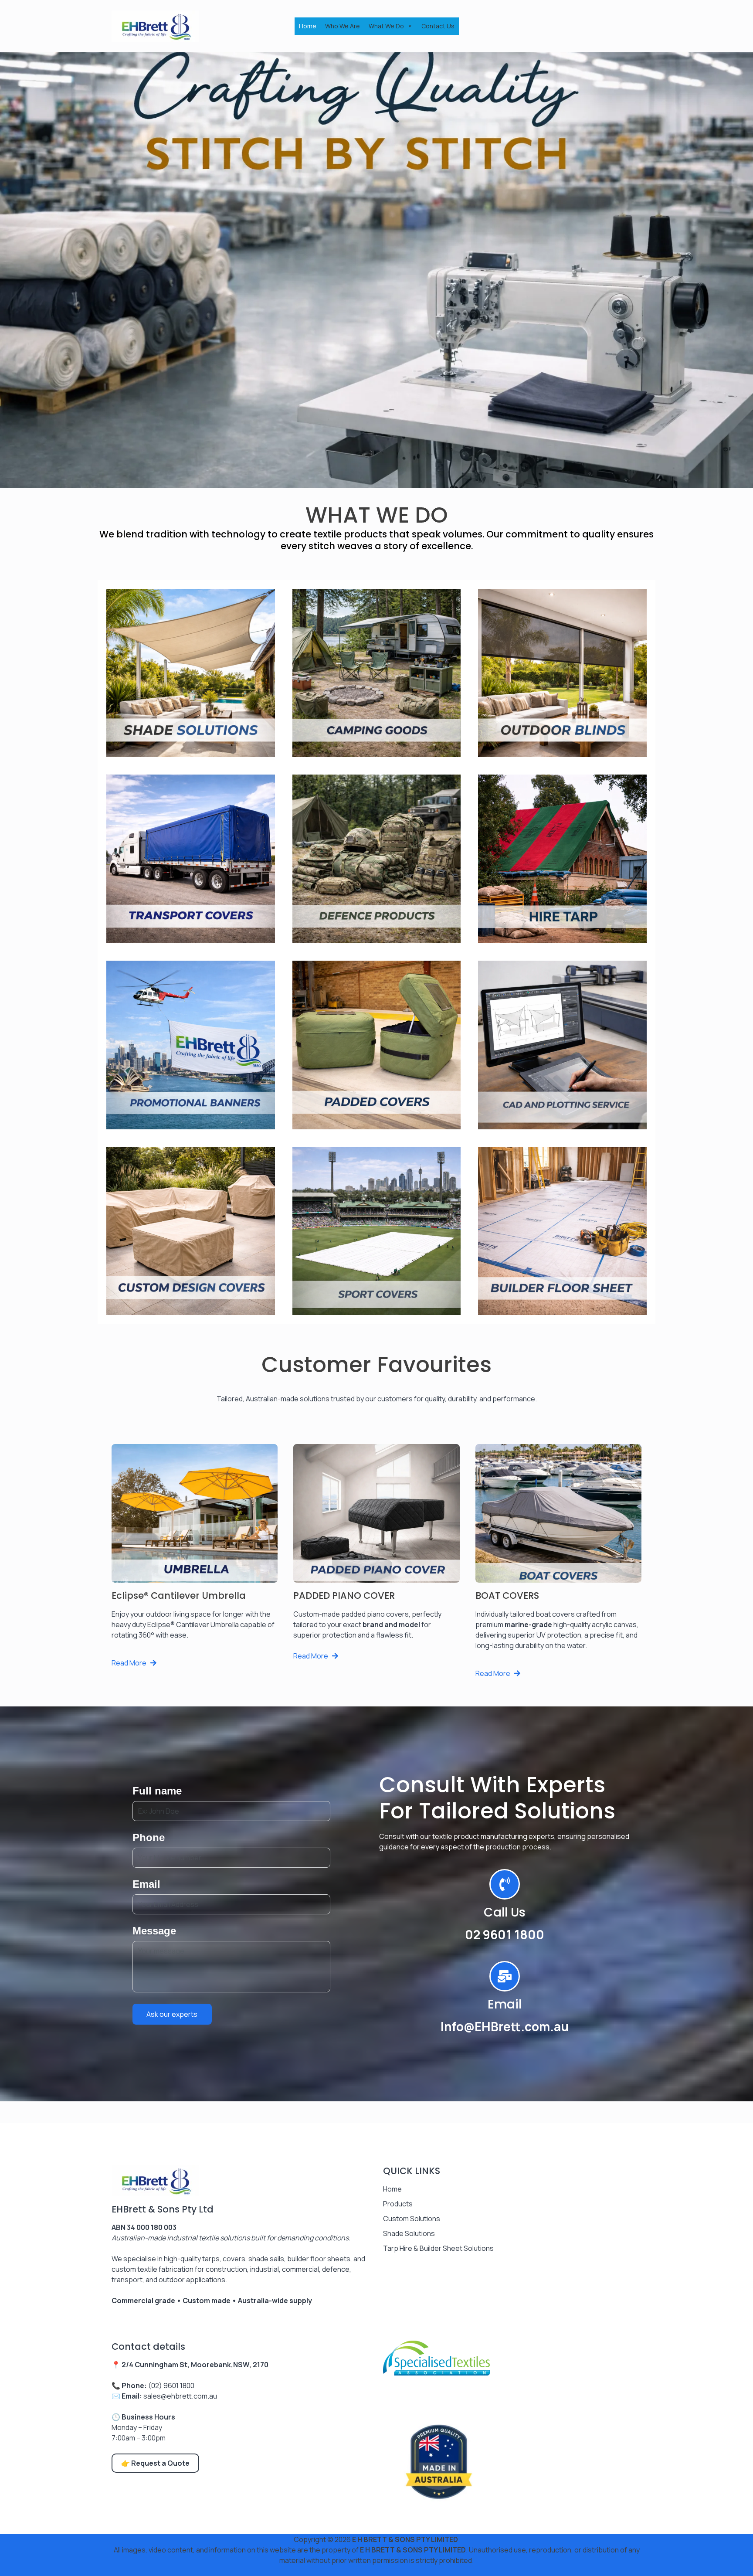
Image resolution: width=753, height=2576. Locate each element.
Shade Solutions (409, 2233)
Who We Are (343, 26)
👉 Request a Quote (155, 2463)
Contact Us (438, 26)
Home (308, 26)
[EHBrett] (155, 26)
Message (154, 1931)
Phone (149, 1837)
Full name (157, 1791)
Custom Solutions (412, 2219)
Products (398, 2204)
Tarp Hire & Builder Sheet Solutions (438, 2248)
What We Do (386, 26)
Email (146, 1884)
